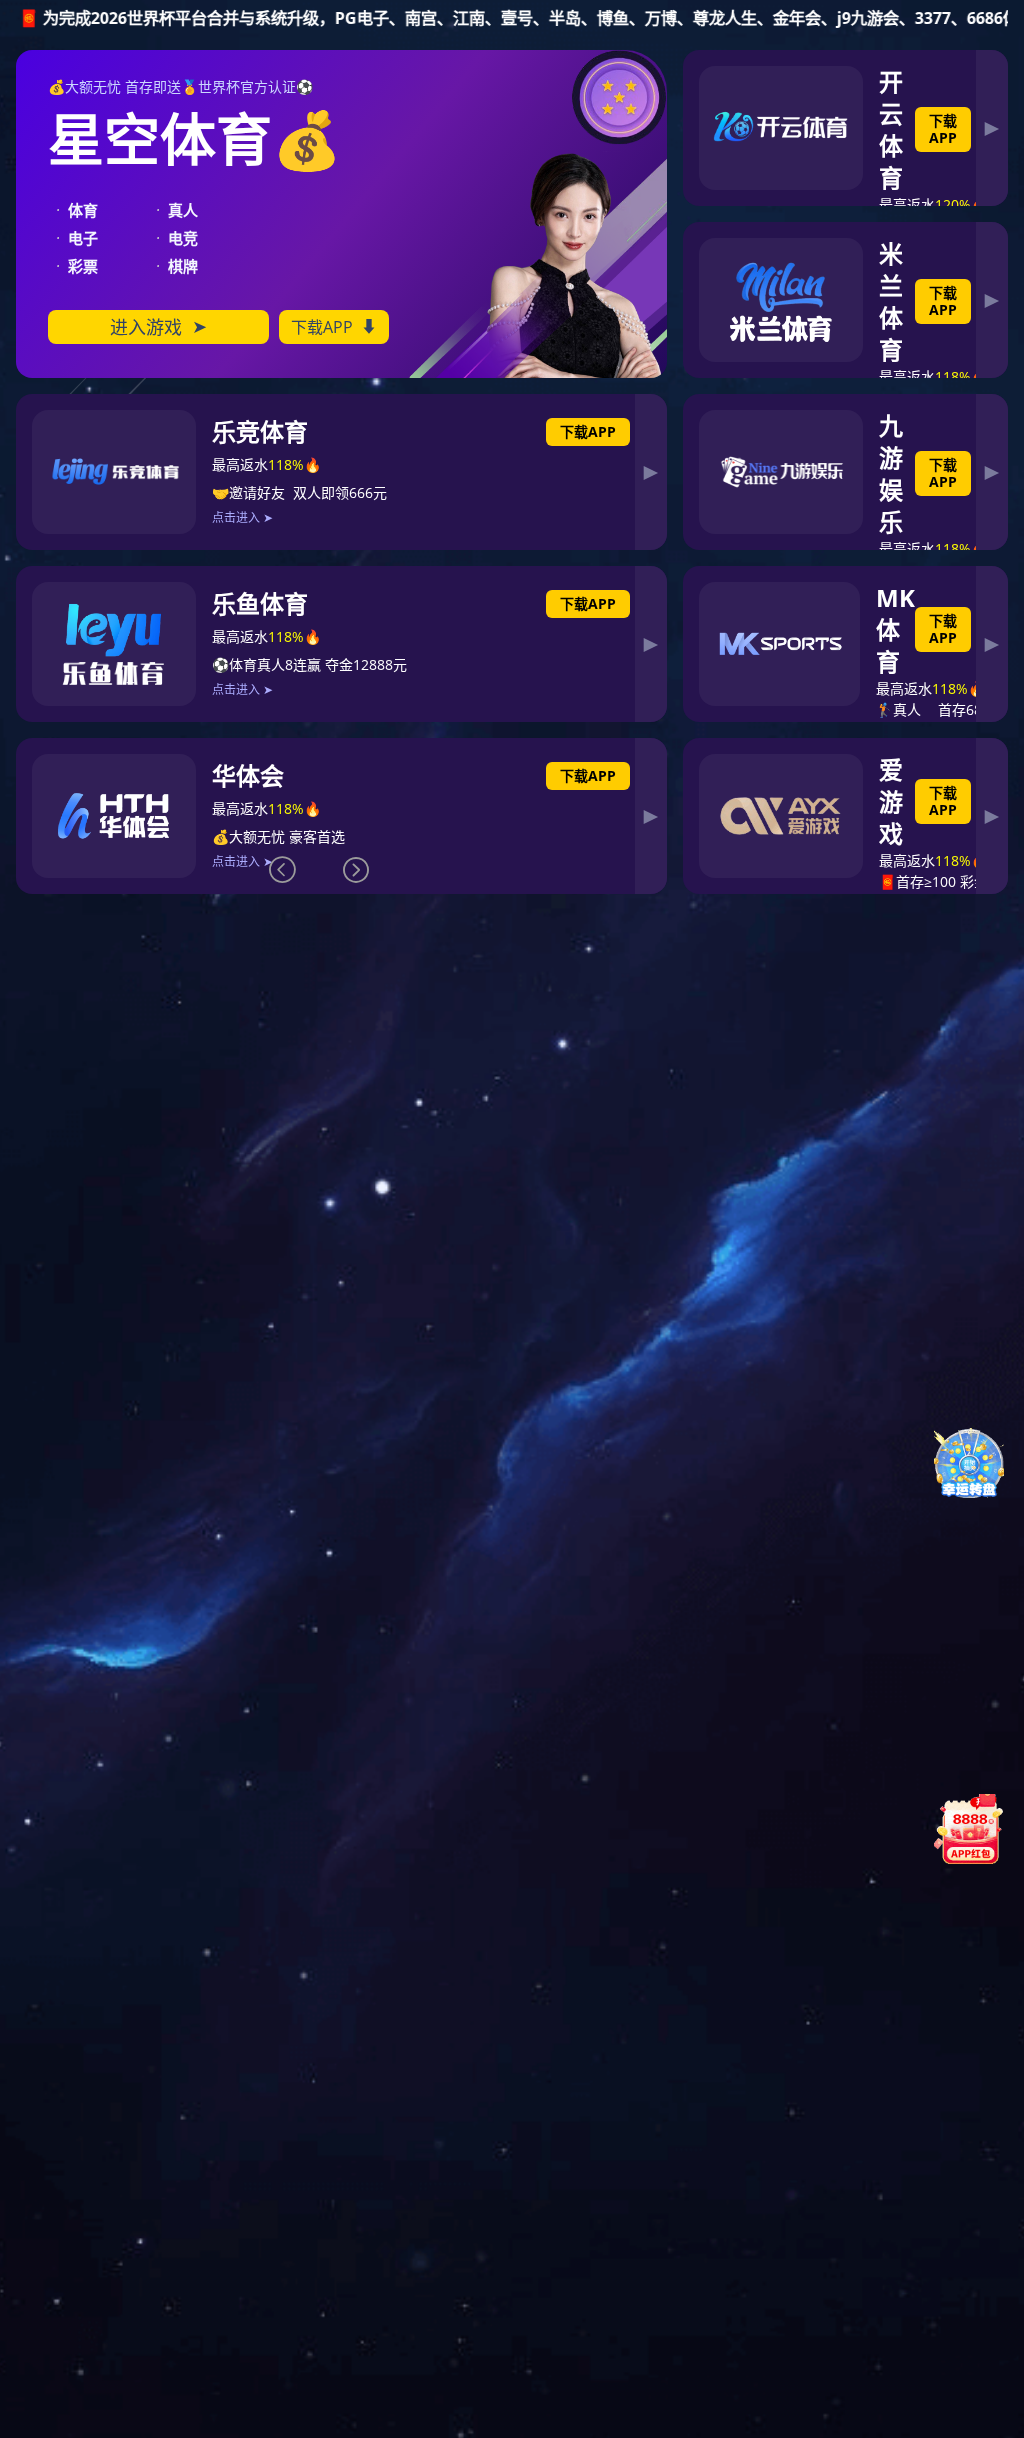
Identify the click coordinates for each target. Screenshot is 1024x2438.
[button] (356, 870)
